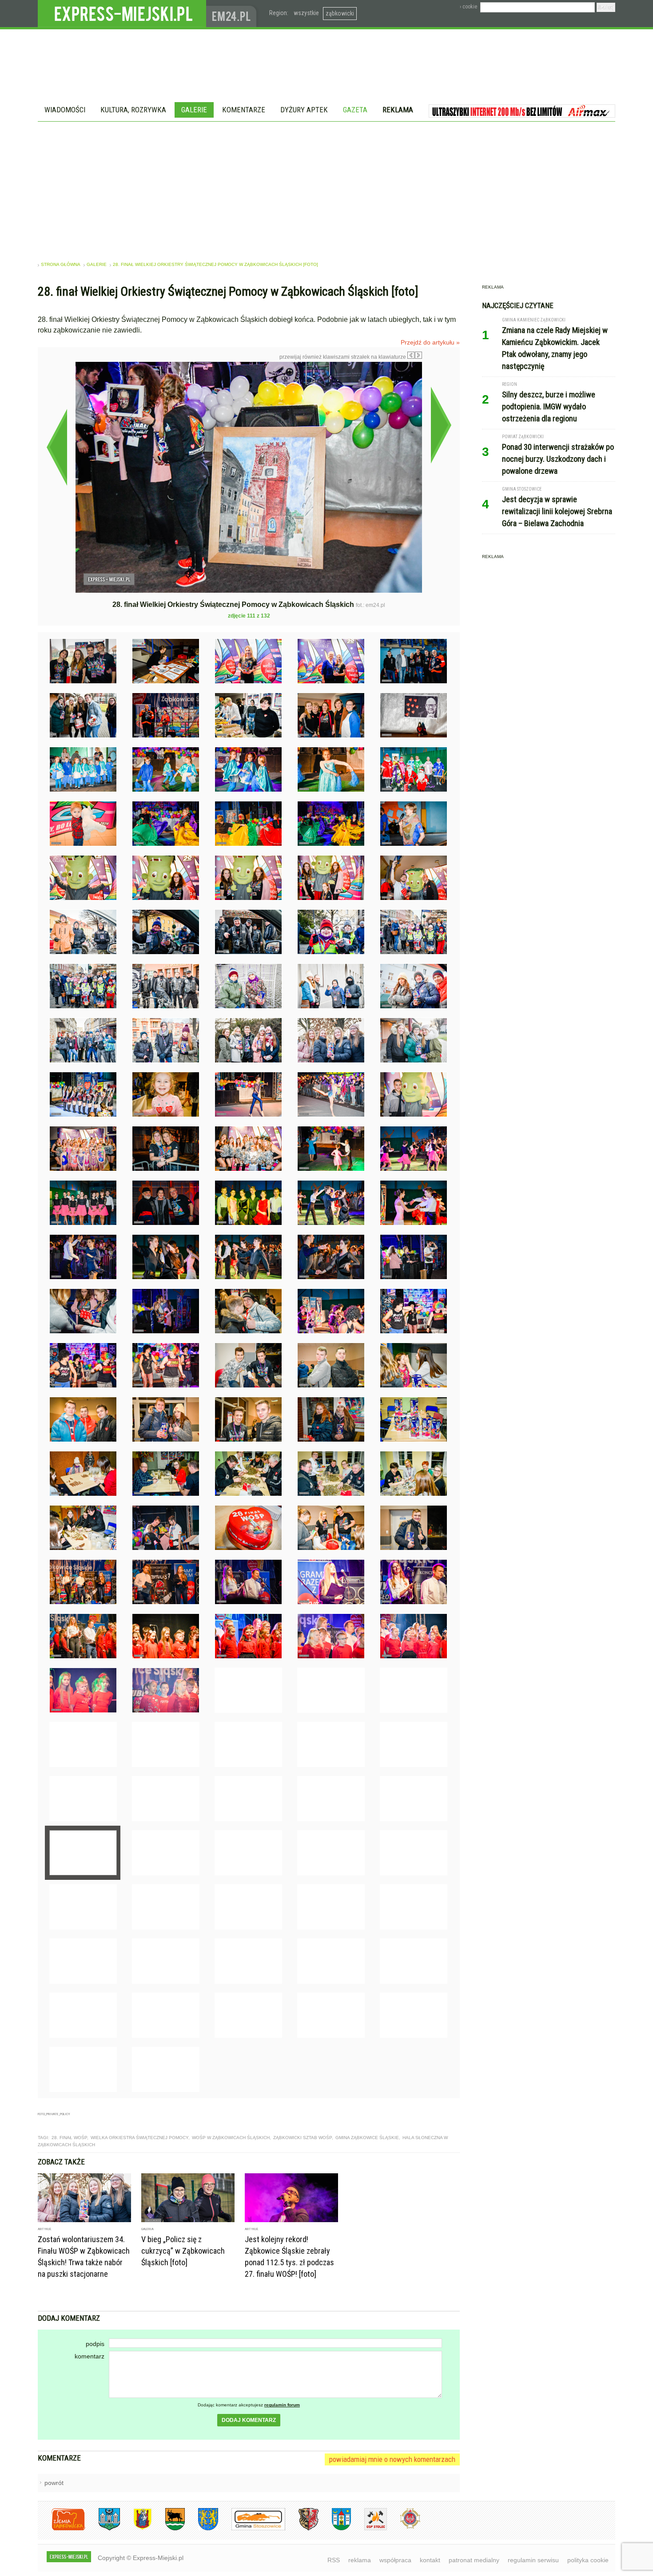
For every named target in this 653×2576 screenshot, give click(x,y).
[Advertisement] (326, 188)
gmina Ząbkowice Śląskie (367, 2138)
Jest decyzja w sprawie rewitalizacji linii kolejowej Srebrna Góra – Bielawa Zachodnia (557, 511)
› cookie (468, 7)
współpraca (395, 2560)
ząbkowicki (340, 13)
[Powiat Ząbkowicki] (62, 2529)
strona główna (61, 264)
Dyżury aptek (304, 110)
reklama (360, 2560)
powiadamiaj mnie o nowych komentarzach (392, 2459)
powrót (54, 2483)
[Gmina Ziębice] (335, 2529)
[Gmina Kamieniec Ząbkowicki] (201, 2529)
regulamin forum (282, 2405)
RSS (334, 2560)
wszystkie (306, 13)
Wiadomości (65, 110)
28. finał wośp (69, 2138)
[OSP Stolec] (369, 2529)
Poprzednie (57, 447)
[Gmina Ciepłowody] (168, 2529)
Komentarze (244, 110)
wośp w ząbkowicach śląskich (231, 2138)
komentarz (90, 2356)
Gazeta (355, 110)
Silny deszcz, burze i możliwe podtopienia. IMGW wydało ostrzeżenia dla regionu (549, 406)
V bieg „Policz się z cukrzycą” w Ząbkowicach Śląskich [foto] (183, 2251)
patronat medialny (474, 2560)
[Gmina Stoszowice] (252, 2529)
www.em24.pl (233, 14)
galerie (97, 264)
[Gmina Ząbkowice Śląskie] (103, 2529)
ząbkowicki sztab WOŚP (303, 2138)
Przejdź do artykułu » (430, 342)
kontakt (430, 2560)
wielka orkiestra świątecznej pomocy (139, 2138)
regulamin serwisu (533, 2560)
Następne (441, 425)
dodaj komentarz (249, 2420)
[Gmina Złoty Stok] (302, 2529)
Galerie (194, 110)
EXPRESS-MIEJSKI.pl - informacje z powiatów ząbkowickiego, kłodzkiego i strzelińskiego (122, 14)
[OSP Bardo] (404, 2527)
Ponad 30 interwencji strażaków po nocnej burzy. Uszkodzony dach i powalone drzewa (558, 459)
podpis (95, 2344)
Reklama (398, 110)
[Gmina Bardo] (136, 2529)
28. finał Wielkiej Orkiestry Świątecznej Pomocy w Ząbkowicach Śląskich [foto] (215, 264)
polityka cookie (588, 2560)
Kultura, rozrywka (133, 110)
